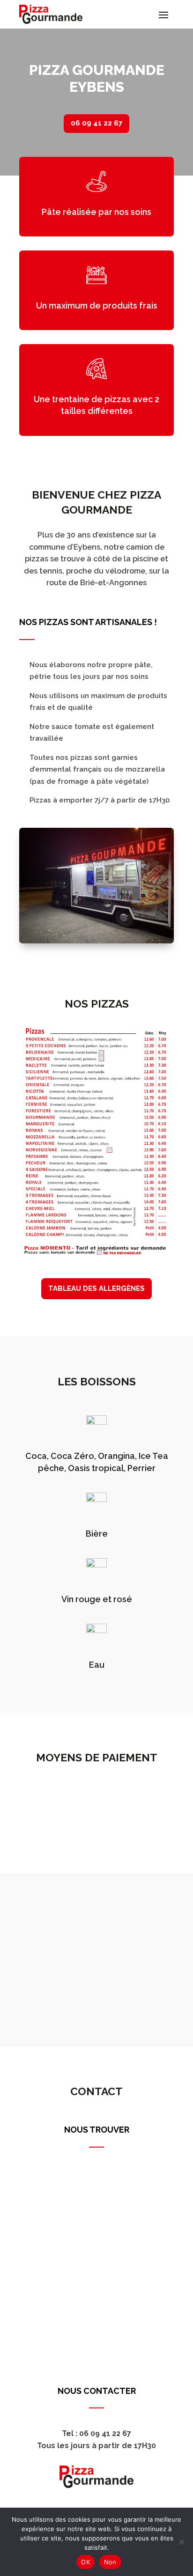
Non (110, 2562)
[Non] (181, 2542)
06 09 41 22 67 (96, 123)
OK (85, 2562)
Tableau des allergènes (96, 1288)
